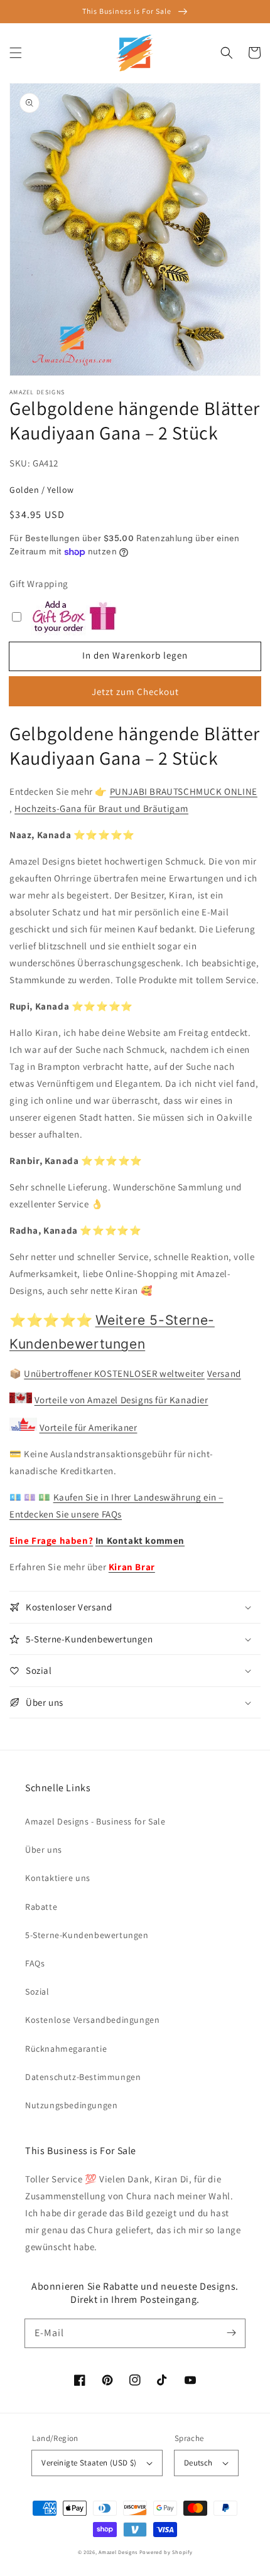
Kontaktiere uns (58, 1878)
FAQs (35, 1963)
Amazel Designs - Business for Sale (95, 1821)
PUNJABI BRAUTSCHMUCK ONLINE (184, 791)
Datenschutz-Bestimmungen (83, 2077)
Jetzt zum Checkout (135, 692)
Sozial (37, 1991)
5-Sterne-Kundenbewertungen (87, 1935)
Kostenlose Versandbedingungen (92, 2020)
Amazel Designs (118, 2552)
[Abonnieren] (231, 2333)
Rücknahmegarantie (66, 2049)
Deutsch (198, 2463)
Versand (224, 1373)
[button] (16, 53)
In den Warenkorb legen (135, 655)
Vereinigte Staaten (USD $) (89, 2463)
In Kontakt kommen (140, 1540)
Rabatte (41, 1907)
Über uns (44, 1850)
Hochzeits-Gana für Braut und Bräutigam (101, 808)
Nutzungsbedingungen (71, 2105)
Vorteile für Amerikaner (89, 1427)
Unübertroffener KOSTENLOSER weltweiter (114, 1373)
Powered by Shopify (166, 2552)
